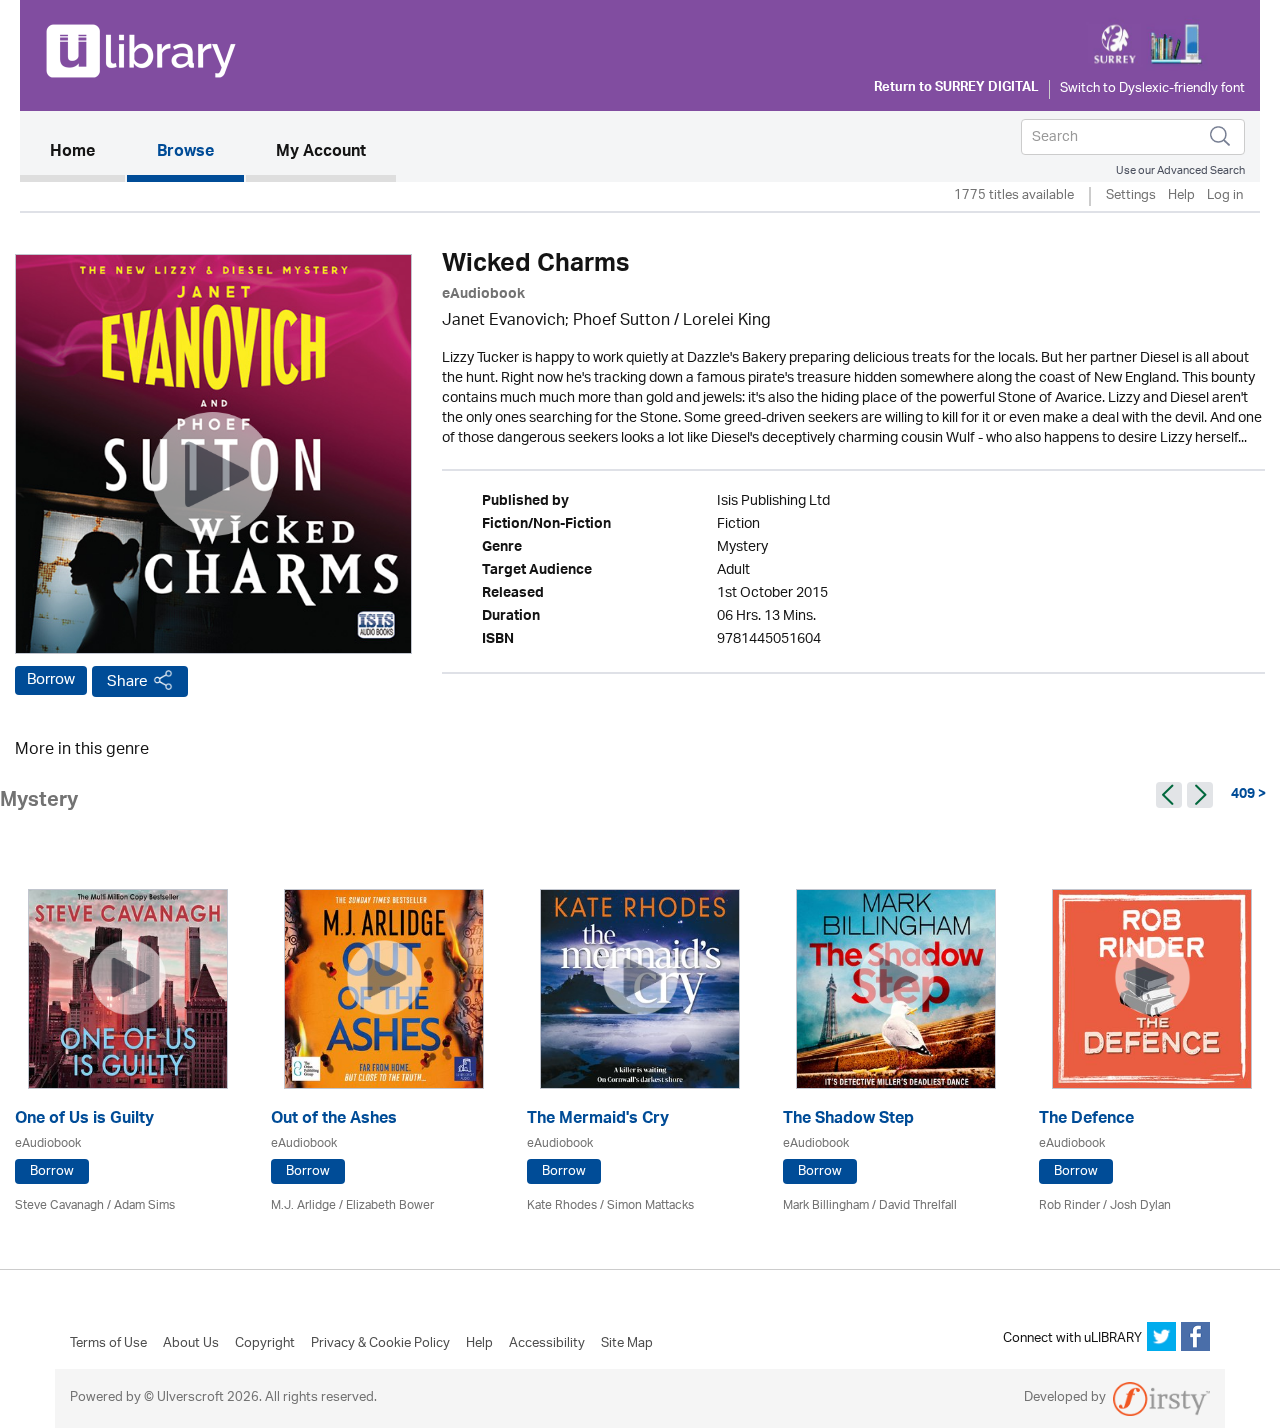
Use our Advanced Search (1180, 170)
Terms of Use (108, 1344)
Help (1181, 196)
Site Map (627, 1344)
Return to (956, 89)
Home (87, 152)
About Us (191, 1344)
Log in (1225, 196)
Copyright (265, 1344)
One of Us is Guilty (84, 1120)
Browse (185, 153)
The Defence (1086, 1120)
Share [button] (127, 681)
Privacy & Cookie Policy (380, 1344)
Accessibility (547, 1344)
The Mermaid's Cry (598, 1120)
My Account (321, 153)
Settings (1131, 196)
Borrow (51, 680)
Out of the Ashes (334, 1120)
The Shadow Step (848, 1120)
